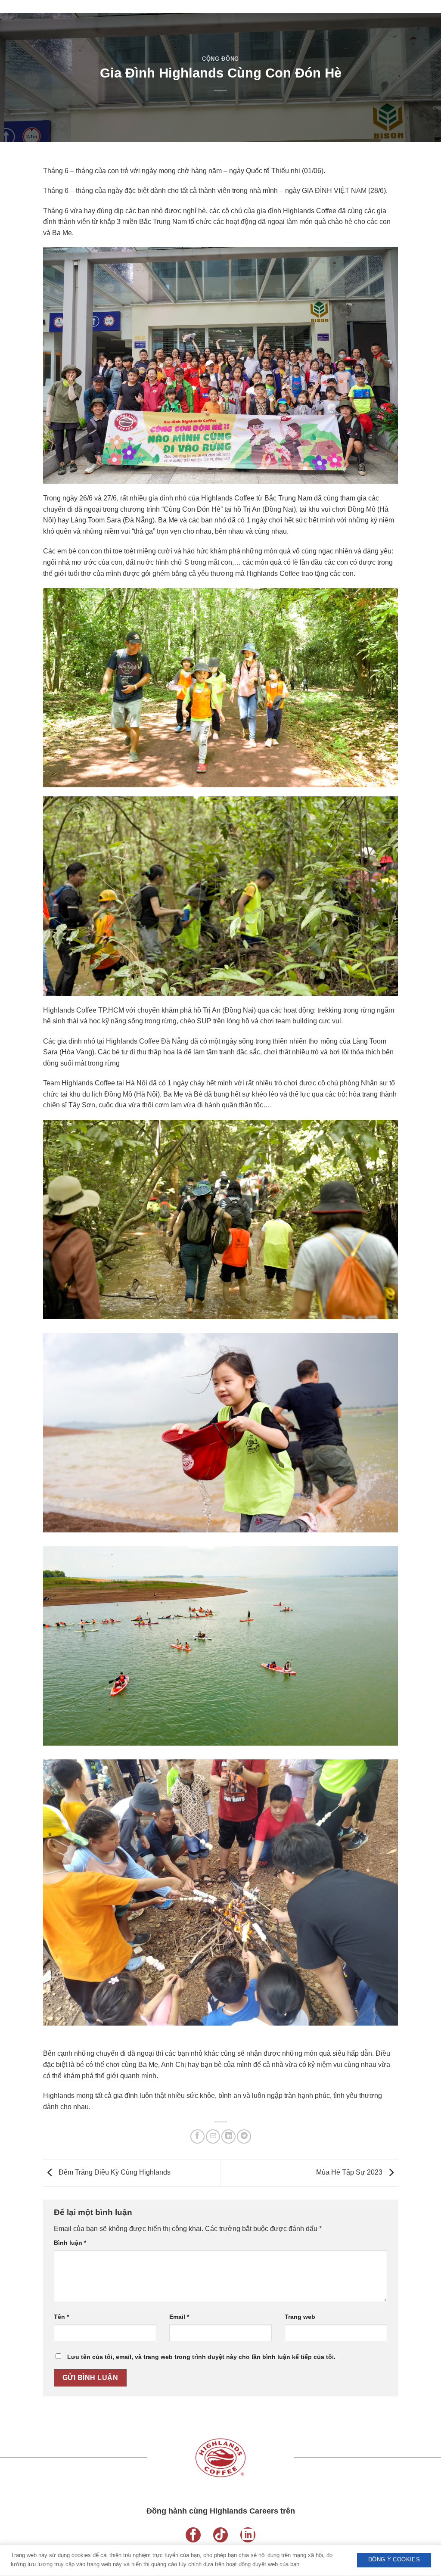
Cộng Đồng (220, 59)
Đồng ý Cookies (394, 2560)
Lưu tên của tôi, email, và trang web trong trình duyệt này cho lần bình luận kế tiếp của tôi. (201, 2357)
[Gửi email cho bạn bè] (213, 2136)
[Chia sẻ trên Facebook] (197, 2136)
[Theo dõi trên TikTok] (221, 2535)
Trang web (300, 2317)
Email (179, 2317)
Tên (61, 2317)
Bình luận (70, 2243)
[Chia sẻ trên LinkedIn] (228, 2136)
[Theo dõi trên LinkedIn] (248, 2535)
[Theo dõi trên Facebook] (193, 2535)
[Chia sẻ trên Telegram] (244, 2136)
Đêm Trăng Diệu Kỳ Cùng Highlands (114, 2173)
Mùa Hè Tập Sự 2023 (350, 2173)
